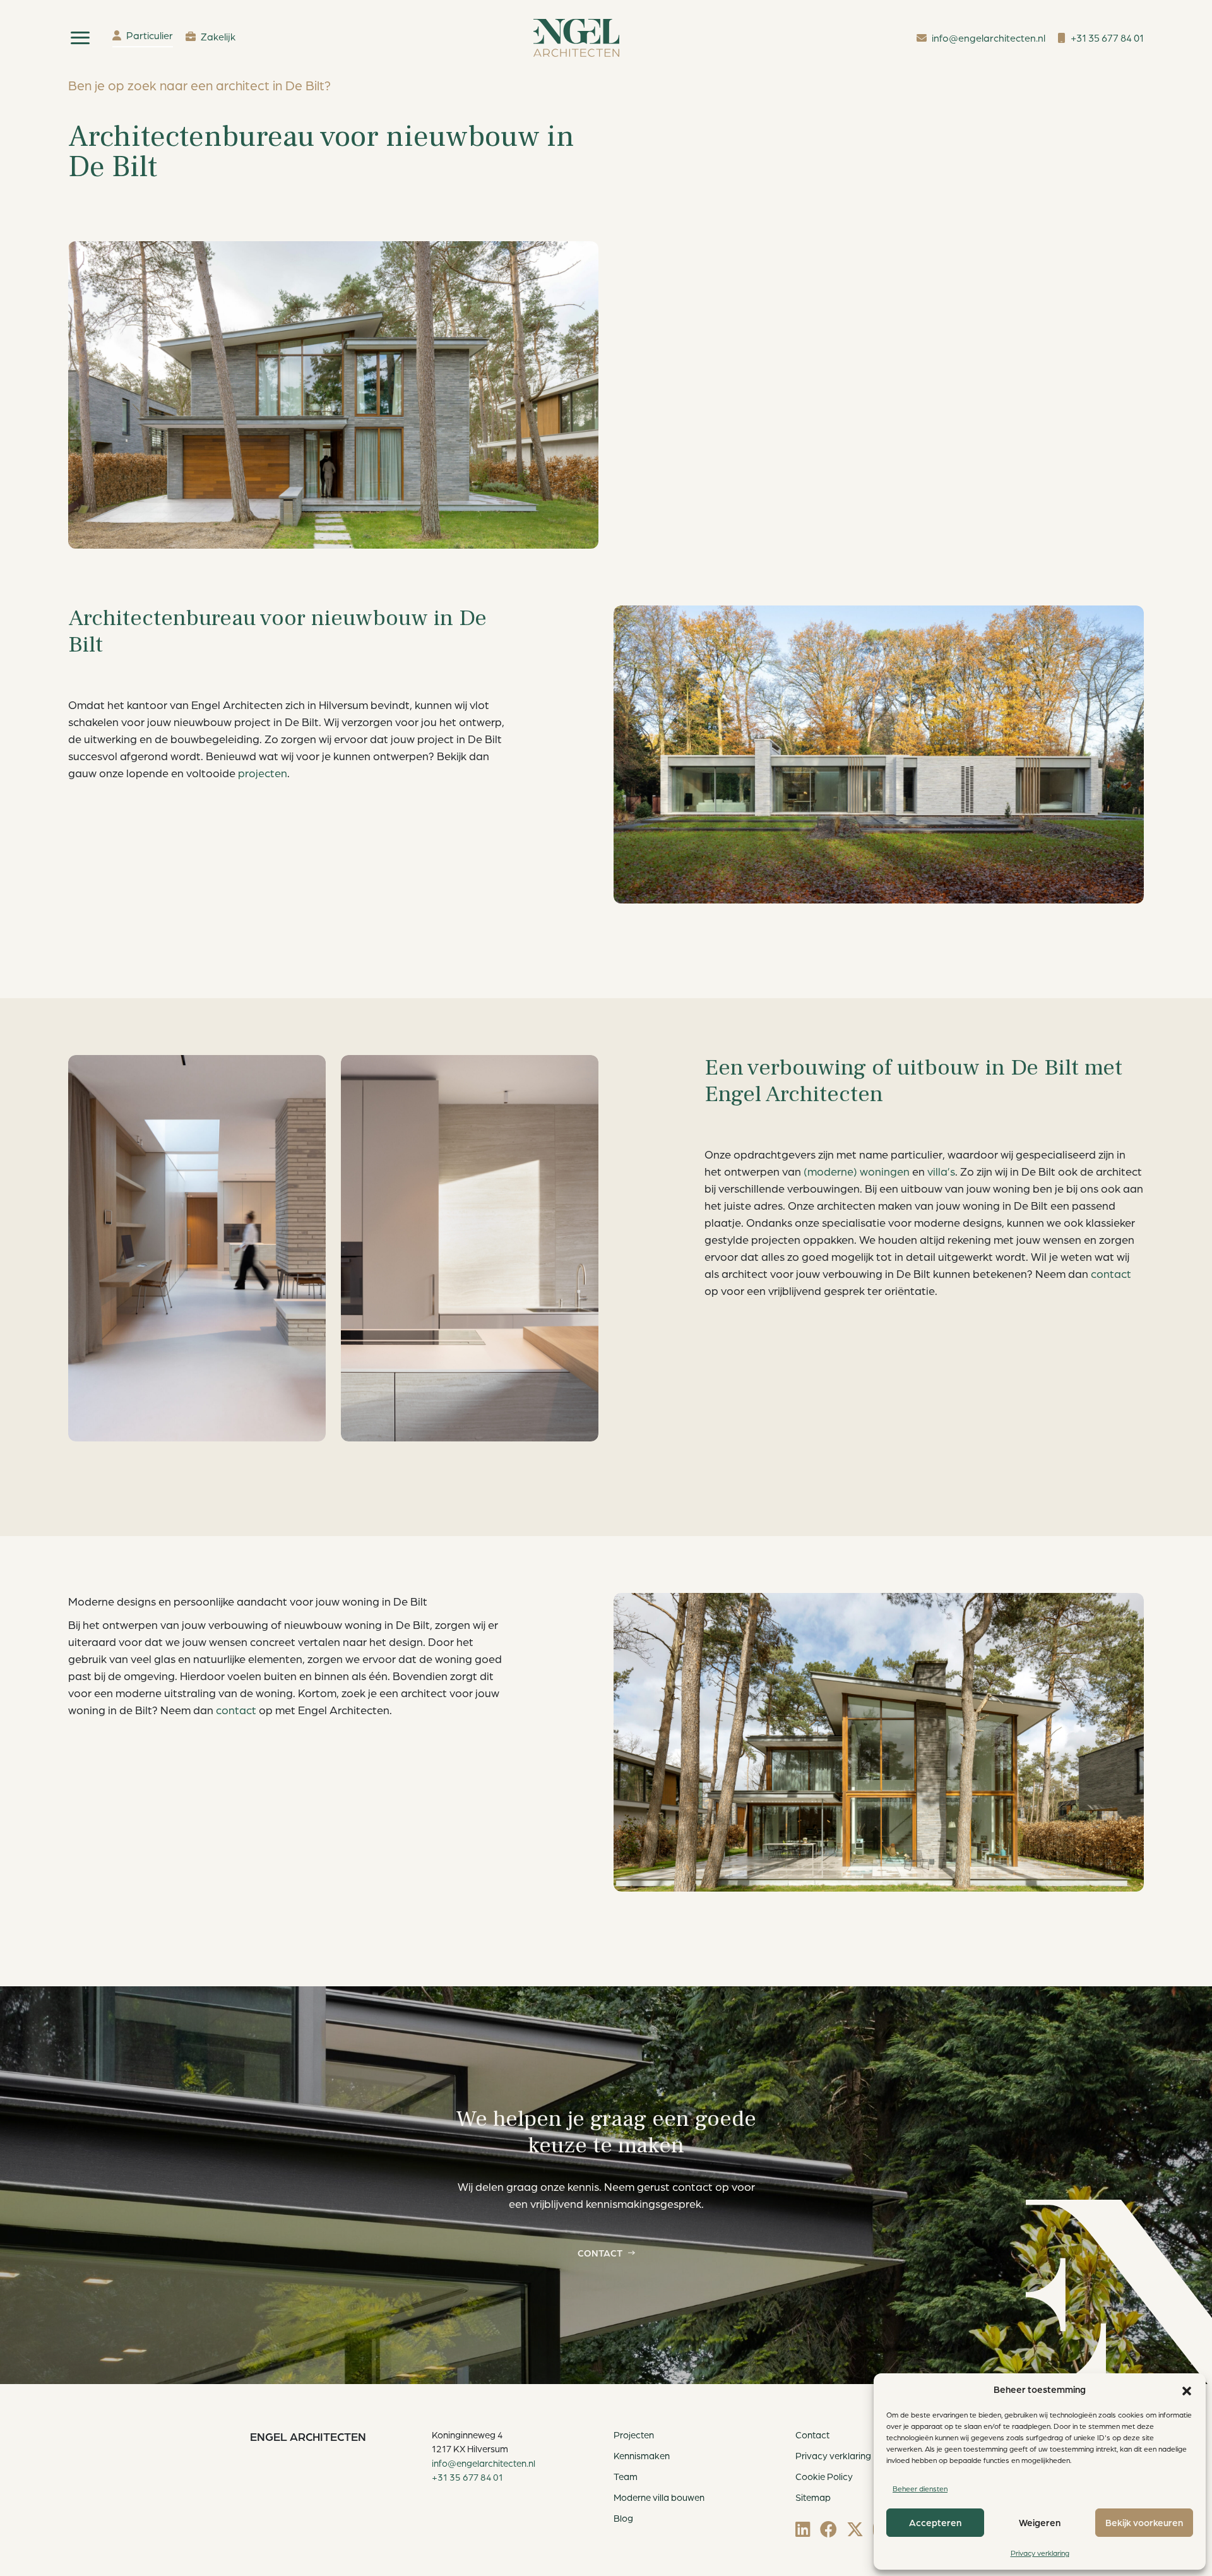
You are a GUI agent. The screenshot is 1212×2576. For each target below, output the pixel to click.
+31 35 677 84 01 (467, 2477)
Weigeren (1040, 2523)
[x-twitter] (855, 2529)
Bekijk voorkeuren (1144, 2523)
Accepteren (935, 2523)
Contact (600, 2253)
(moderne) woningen (857, 1171)
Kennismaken (642, 2456)
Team (626, 2477)
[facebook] (829, 2529)
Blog (623, 2518)
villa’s (941, 1171)
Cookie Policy (824, 2477)
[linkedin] (803, 2529)
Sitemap (813, 2497)
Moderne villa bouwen (659, 2497)
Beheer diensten (920, 2489)
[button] (1187, 2390)
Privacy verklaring (1040, 2553)
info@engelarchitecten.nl (484, 2463)
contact (1111, 1273)
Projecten (634, 2435)
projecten (263, 773)
